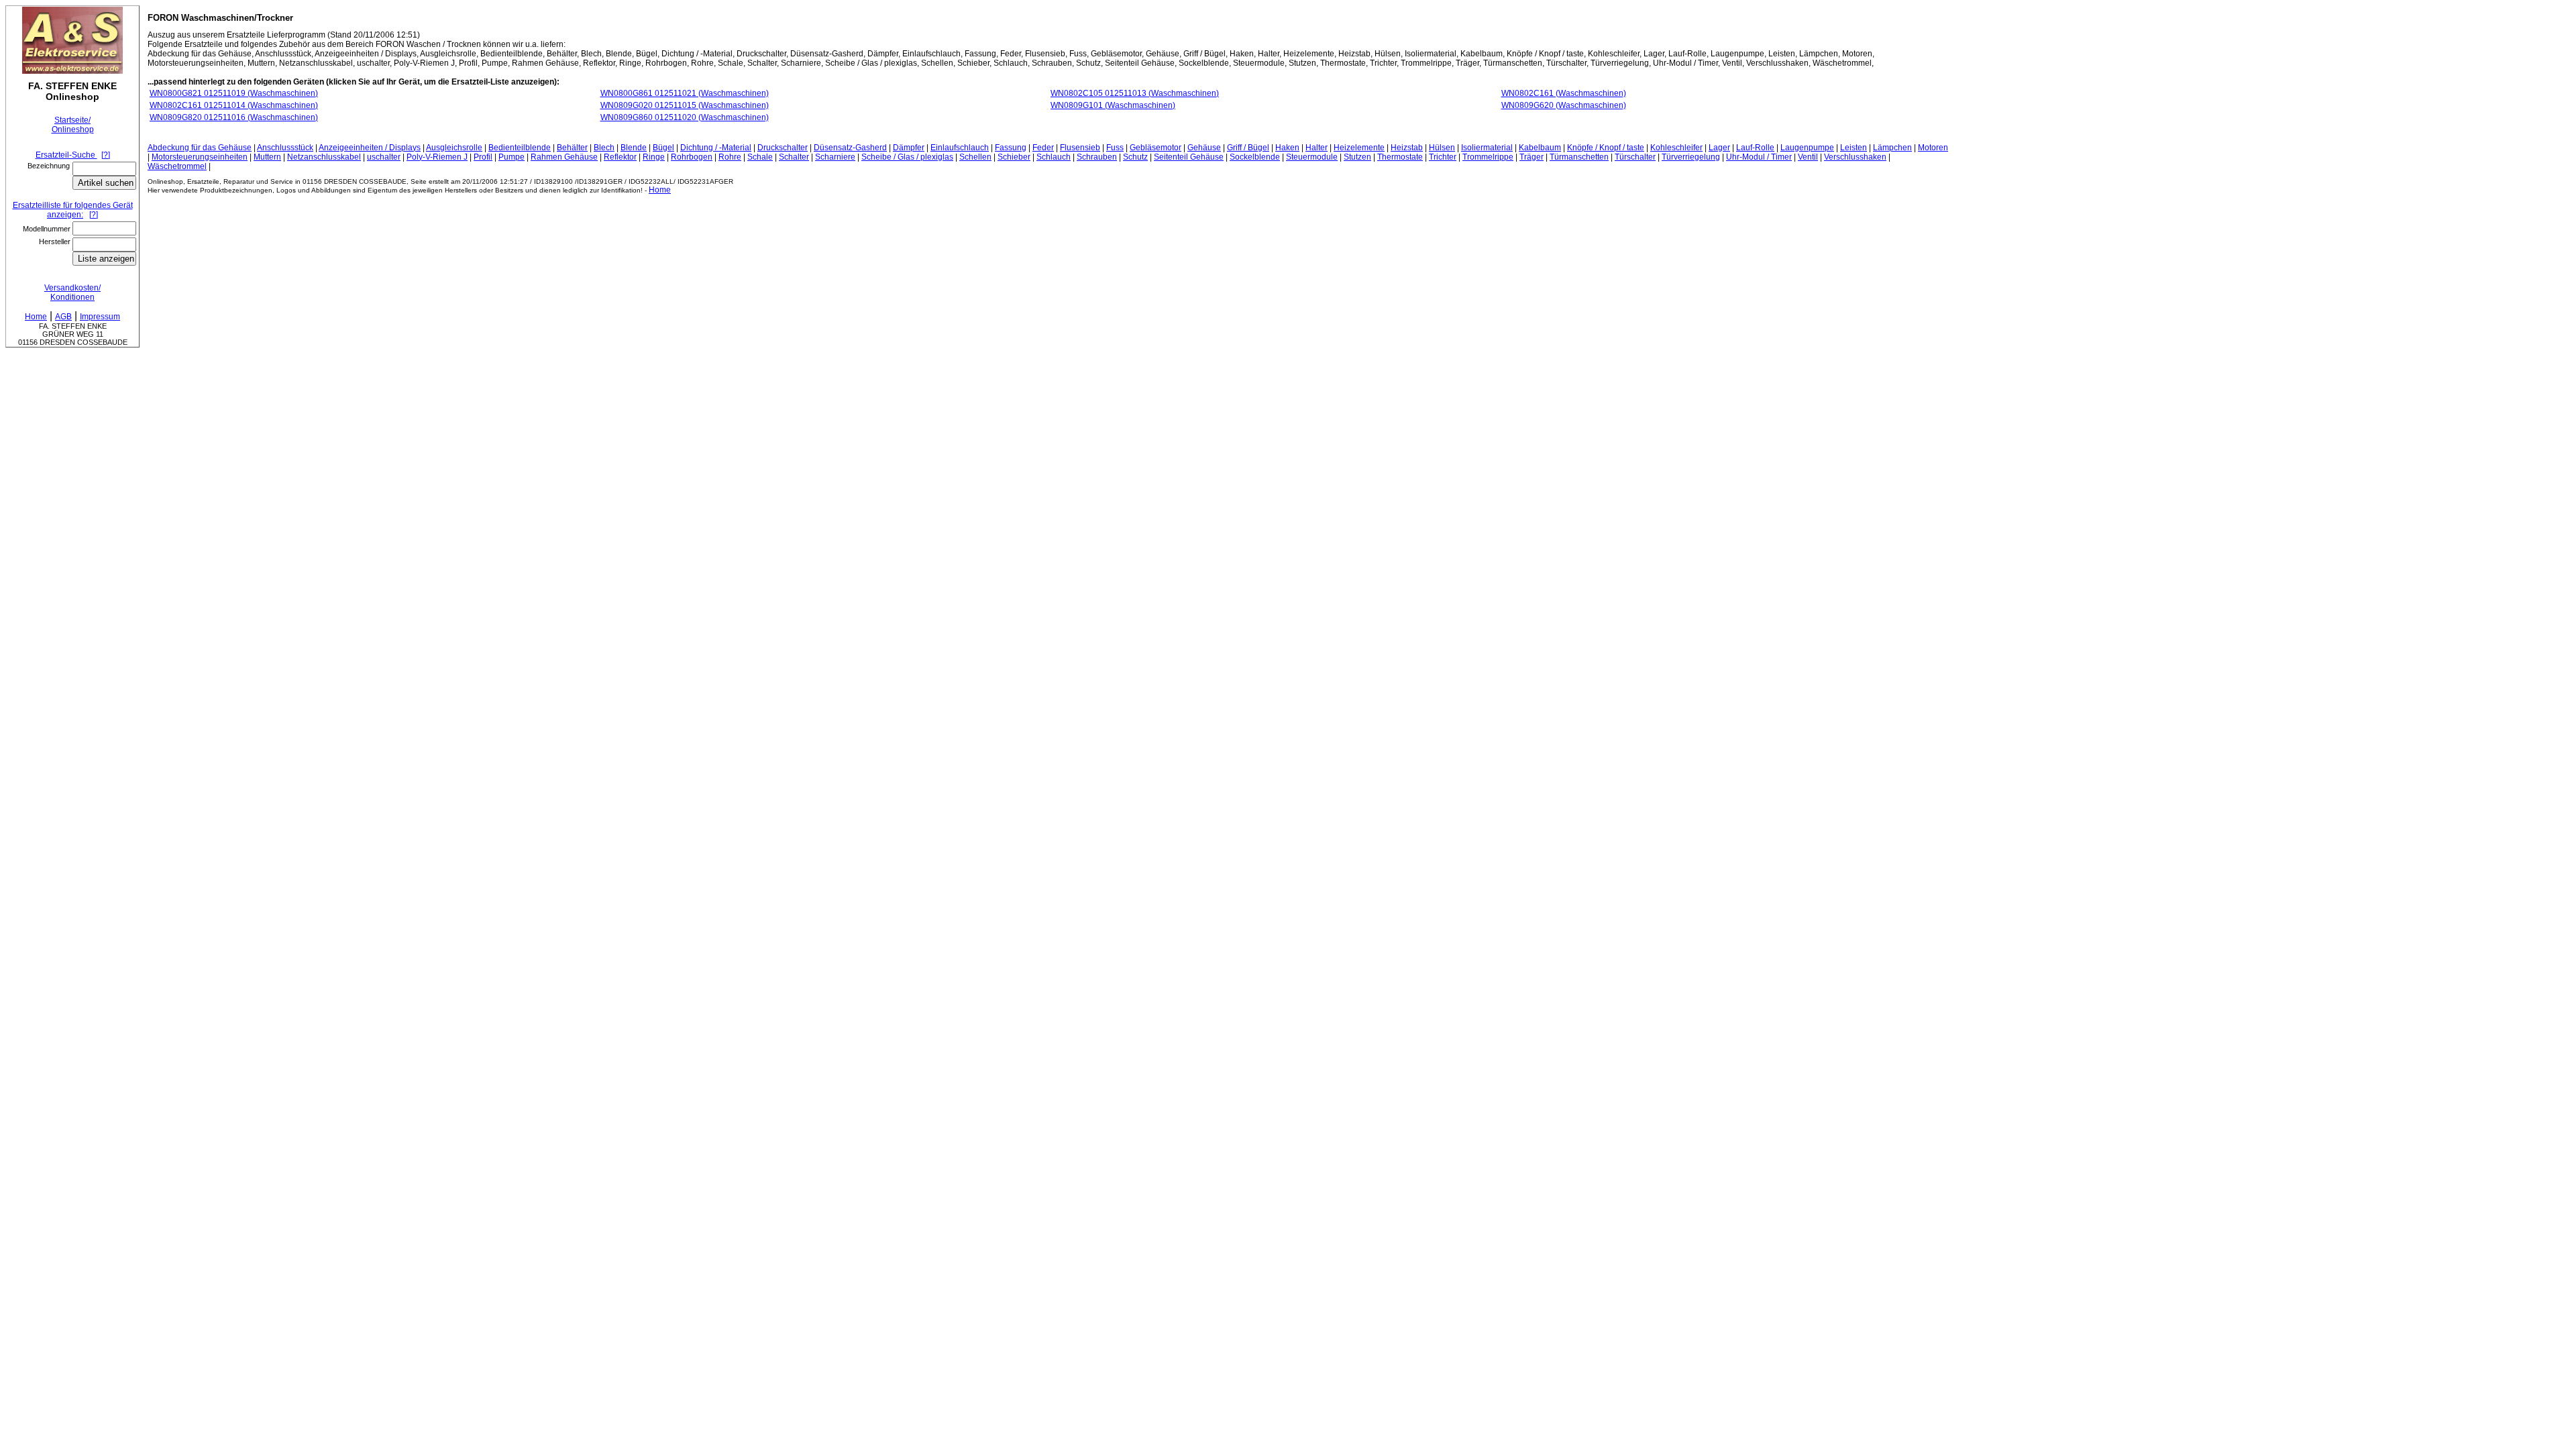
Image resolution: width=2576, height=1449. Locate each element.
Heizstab (1407, 148)
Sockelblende (1255, 157)
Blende (634, 148)
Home (660, 190)
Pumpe (512, 157)
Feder (1043, 148)
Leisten (1854, 148)
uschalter (384, 157)
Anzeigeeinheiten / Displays (370, 148)
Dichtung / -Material (716, 148)
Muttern (267, 157)
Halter (1317, 148)
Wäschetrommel (177, 166)
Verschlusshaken (1855, 157)
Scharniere (835, 157)
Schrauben (1097, 157)
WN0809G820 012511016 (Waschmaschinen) (234, 117)
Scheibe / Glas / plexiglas (907, 157)
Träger (1532, 157)
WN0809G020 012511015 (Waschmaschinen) (685, 105)
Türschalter (1635, 157)
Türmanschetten (1579, 157)
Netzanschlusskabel (324, 157)
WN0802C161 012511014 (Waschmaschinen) (234, 105)
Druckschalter (783, 148)
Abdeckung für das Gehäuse (200, 148)
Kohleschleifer (1676, 148)
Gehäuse (1204, 148)
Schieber (1014, 157)
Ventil (1808, 157)
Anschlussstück (285, 148)
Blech (604, 148)
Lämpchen (1892, 148)
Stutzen (1357, 157)
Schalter (794, 157)
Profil (483, 157)
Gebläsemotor (1156, 148)
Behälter (572, 148)
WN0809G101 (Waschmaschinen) (1113, 105)
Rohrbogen (692, 157)
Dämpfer (909, 148)
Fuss (1115, 148)
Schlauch (1054, 157)
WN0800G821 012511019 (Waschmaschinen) (234, 93)
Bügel (663, 148)
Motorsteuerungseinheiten (200, 157)
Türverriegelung (1691, 157)
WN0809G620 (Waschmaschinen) (1564, 105)
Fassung (1011, 148)
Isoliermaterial (1487, 148)
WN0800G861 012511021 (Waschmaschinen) (685, 93)
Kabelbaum (1540, 148)
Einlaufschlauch (960, 148)
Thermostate (1400, 157)
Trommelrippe (1488, 157)
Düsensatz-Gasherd (850, 148)
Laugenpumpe (1807, 148)
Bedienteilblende (520, 148)
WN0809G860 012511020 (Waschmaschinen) (685, 117)
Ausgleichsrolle (454, 148)
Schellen (975, 157)
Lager (1719, 148)
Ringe (654, 157)
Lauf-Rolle (1755, 148)
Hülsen (1442, 148)
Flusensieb (1080, 148)
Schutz (1135, 157)
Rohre (730, 157)
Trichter (1443, 157)
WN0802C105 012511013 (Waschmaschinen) (1135, 93)
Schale (760, 157)
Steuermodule (1312, 157)
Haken (1287, 148)
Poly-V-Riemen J (437, 157)
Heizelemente (1359, 148)
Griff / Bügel (1248, 148)
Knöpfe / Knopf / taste (1606, 148)
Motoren (1933, 148)
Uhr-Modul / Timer (1759, 157)
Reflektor (620, 157)
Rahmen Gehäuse (564, 157)
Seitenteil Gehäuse (1189, 157)
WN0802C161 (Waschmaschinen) (1564, 93)
